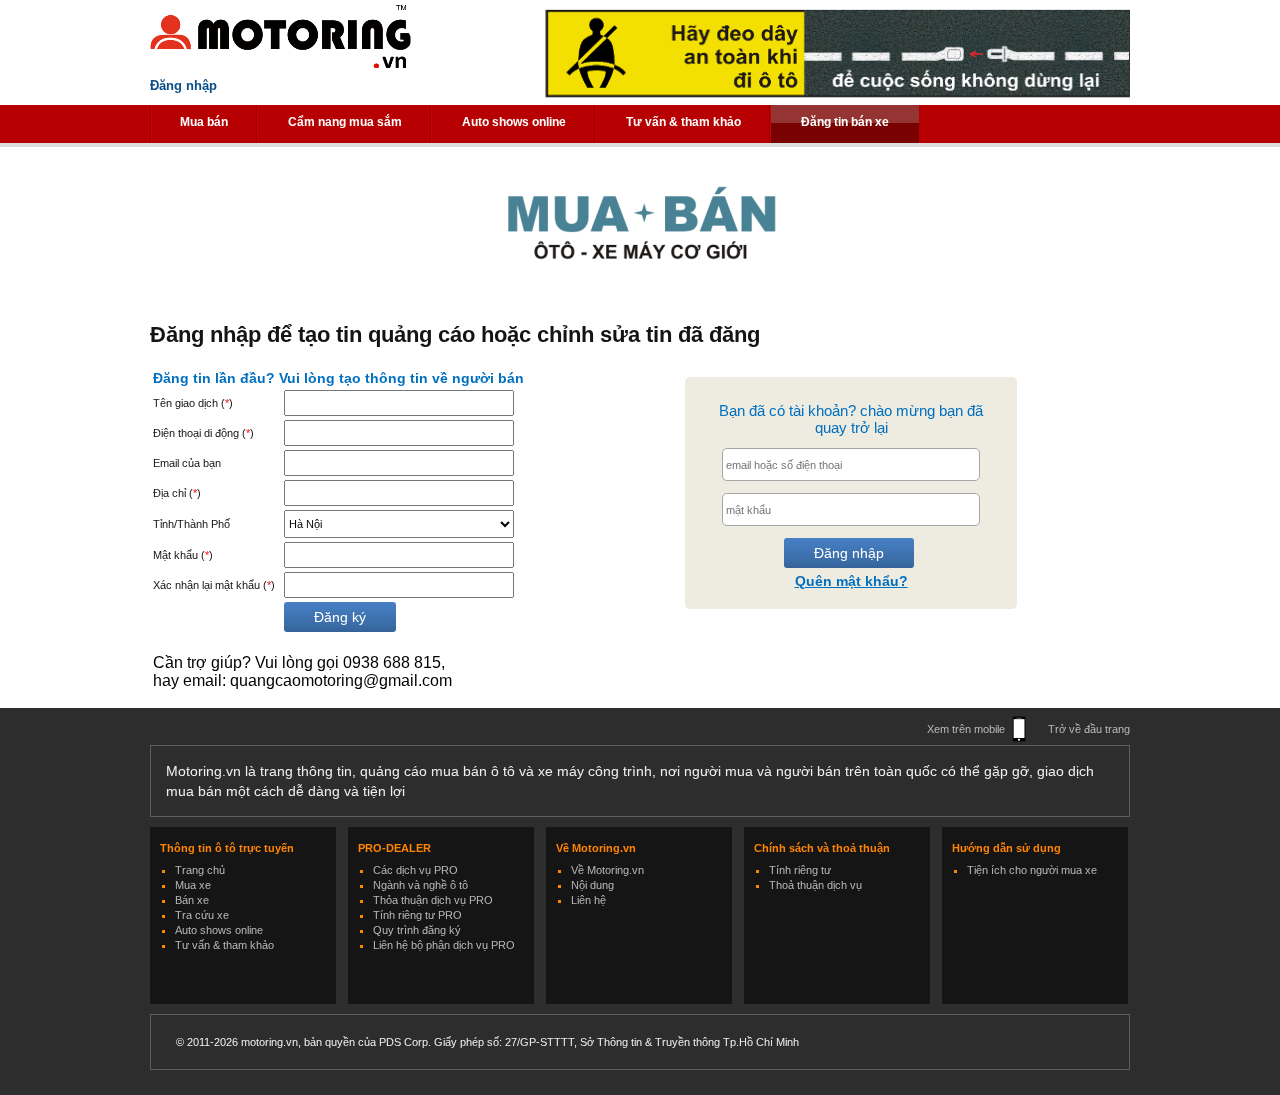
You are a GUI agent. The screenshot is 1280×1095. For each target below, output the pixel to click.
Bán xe (192, 900)
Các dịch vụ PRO (415, 870)
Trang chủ (200, 870)
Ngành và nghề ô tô (420, 885)
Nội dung (592, 885)
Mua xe (193, 885)
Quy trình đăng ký (417, 930)
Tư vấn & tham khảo (683, 122)
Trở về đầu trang (1089, 729)
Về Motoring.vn (607, 870)
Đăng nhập (183, 85)
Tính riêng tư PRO (417, 915)
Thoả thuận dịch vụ (815, 885)
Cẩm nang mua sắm (345, 122)
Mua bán (204, 122)
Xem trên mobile (966, 729)
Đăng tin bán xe (845, 122)
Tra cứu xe (202, 915)
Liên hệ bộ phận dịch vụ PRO (444, 945)
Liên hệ (588, 900)
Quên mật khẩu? (851, 581)
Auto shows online (514, 122)
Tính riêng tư (800, 870)
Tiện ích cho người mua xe (1032, 870)
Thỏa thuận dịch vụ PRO (433, 900)
